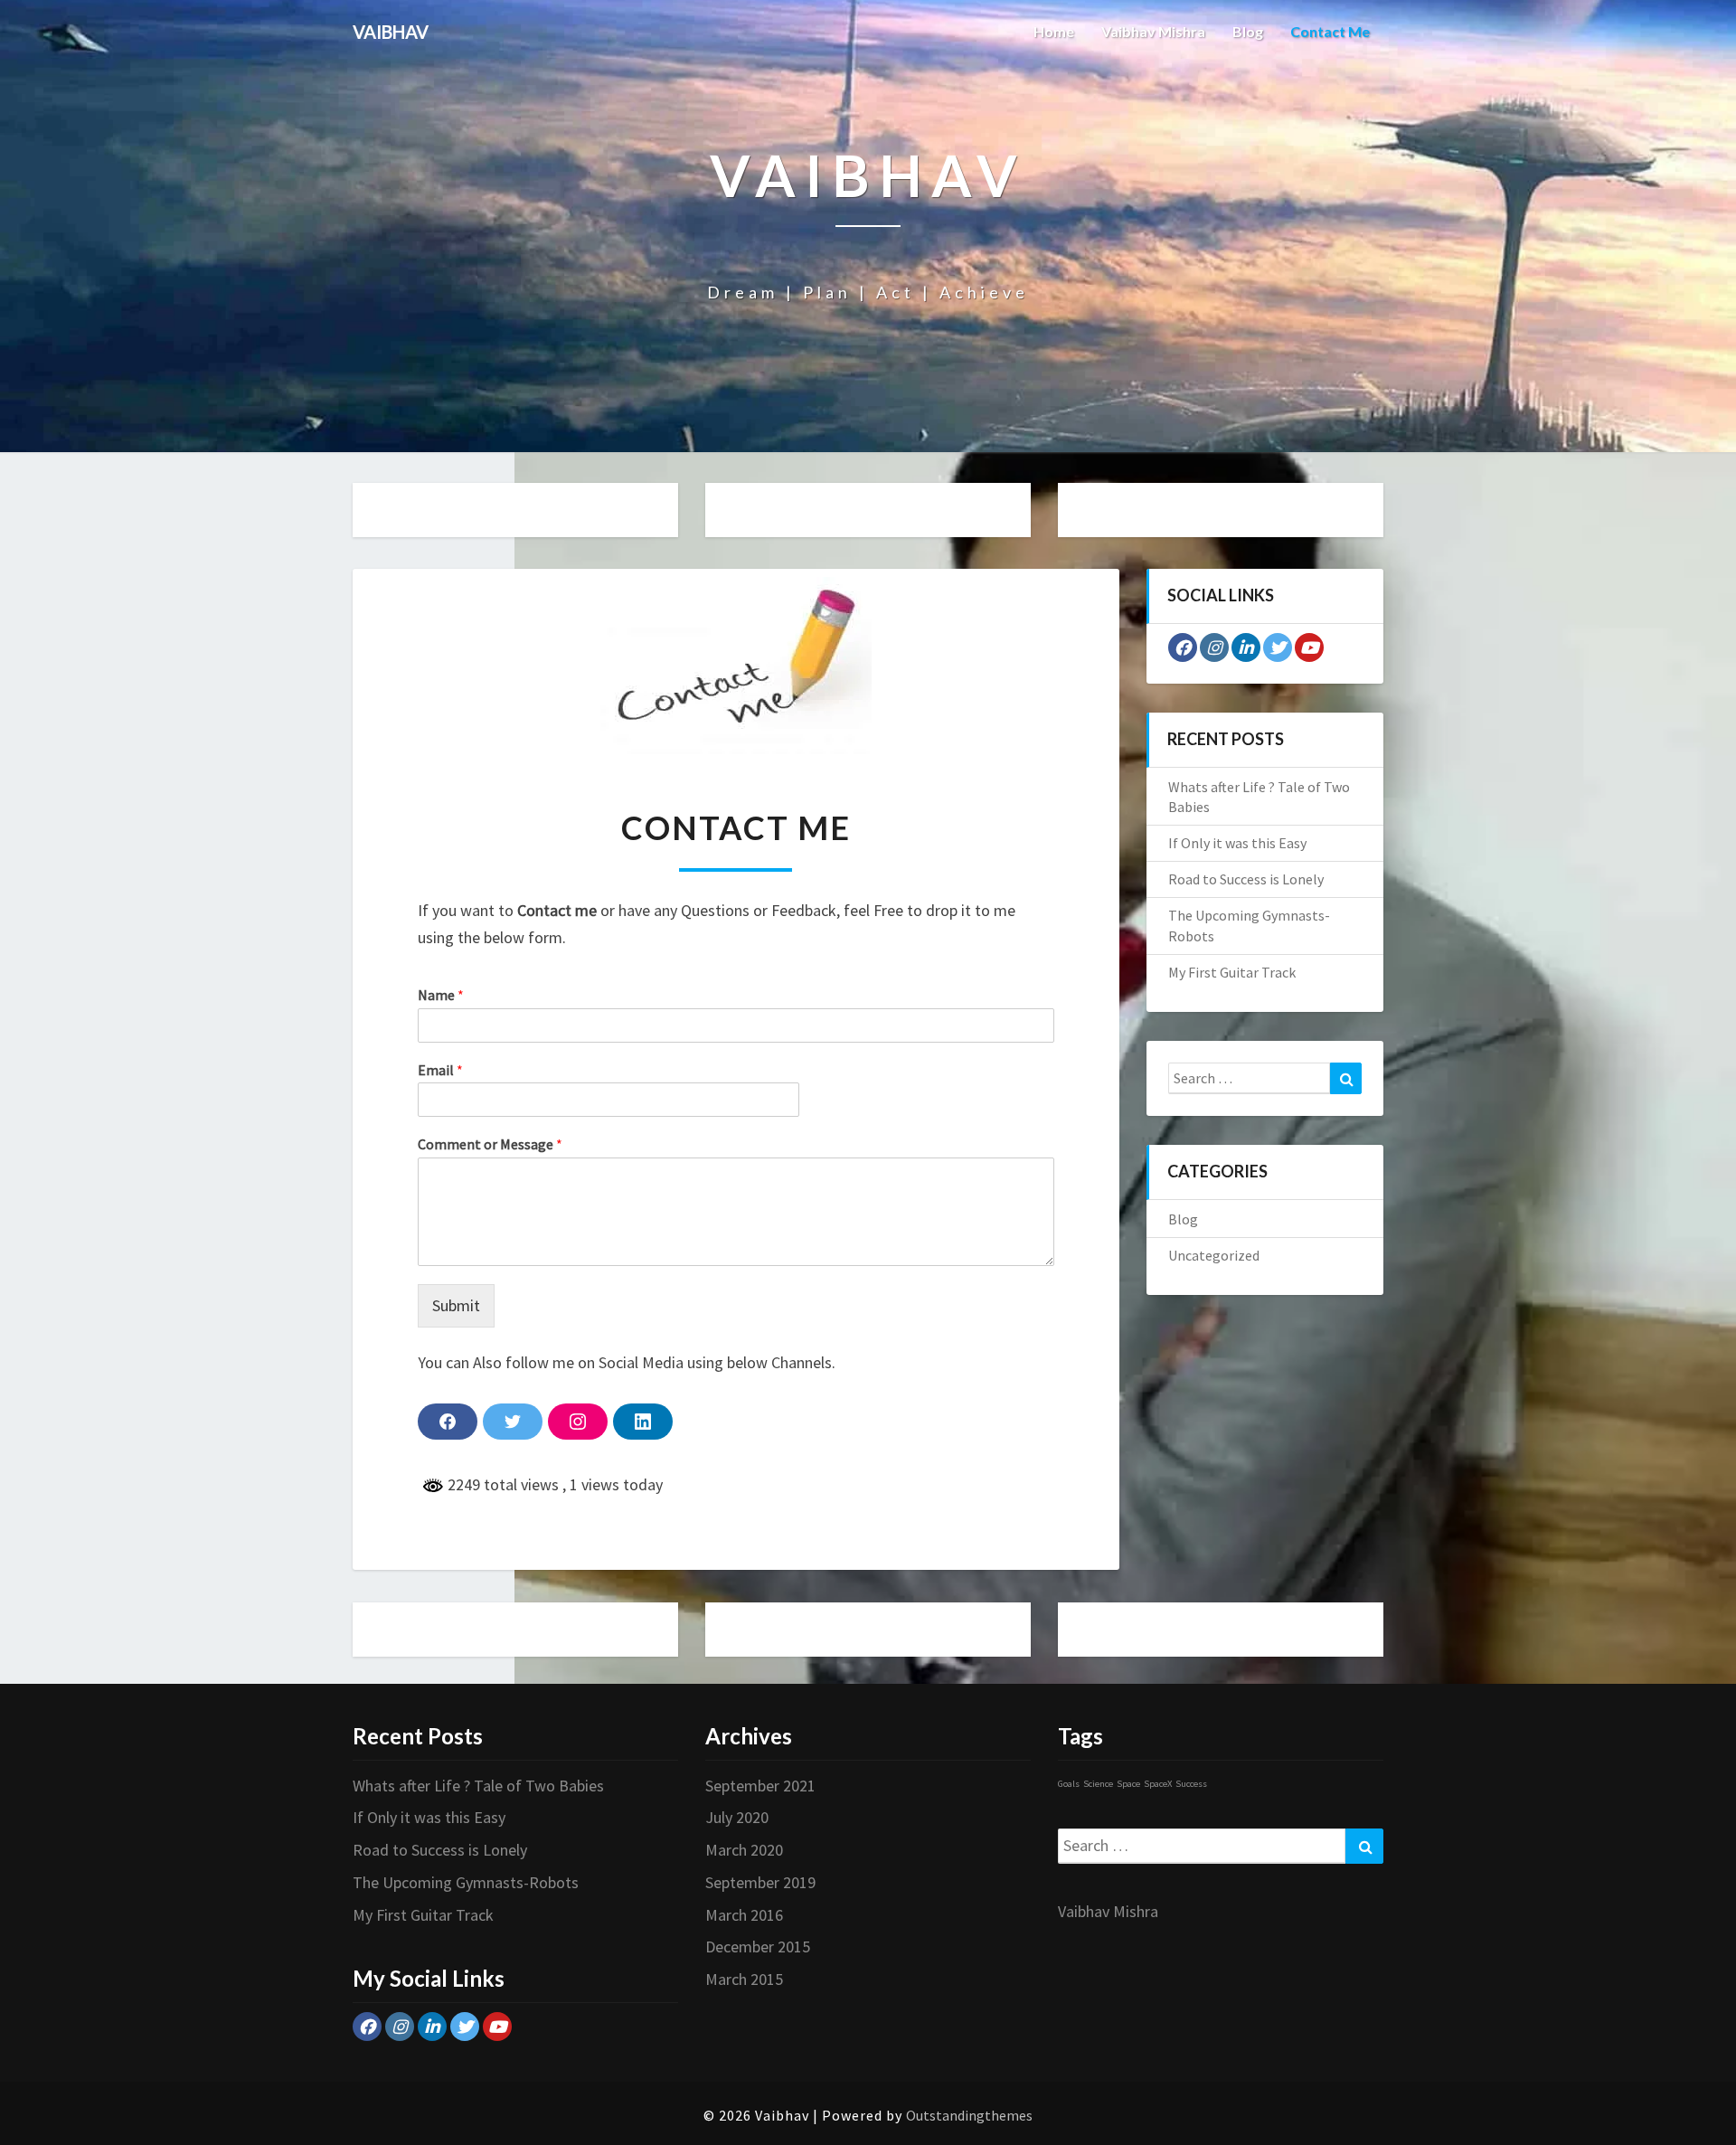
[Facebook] (1183, 647)
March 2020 (744, 1850)
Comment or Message (490, 1144)
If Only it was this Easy (1237, 843)
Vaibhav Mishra (1153, 31)
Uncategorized (1214, 1255)
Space (1128, 1784)
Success (1191, 1784)
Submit (456, 1305)
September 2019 (760, 1882)
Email (440, 1070)
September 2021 (760, 1786)
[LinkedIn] (1246, 647)
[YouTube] (1309, 647)
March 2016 (744, 1915)
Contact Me (1330, 31)
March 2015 (744, 1979)
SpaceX (1158, 1784)
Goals (1069, 1784)
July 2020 (737, 1817)
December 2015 (758, 1947)
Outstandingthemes (969, 2115)
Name (441, 995)
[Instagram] (1214, 647)
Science (1098, 1784)
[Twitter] (1278, 647)
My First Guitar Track (1232, 972)
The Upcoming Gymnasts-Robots (466, 1882)
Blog (1248, 31)
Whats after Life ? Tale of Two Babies (478, 1786)
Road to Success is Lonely (1246, 879)
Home (1054, 31)
